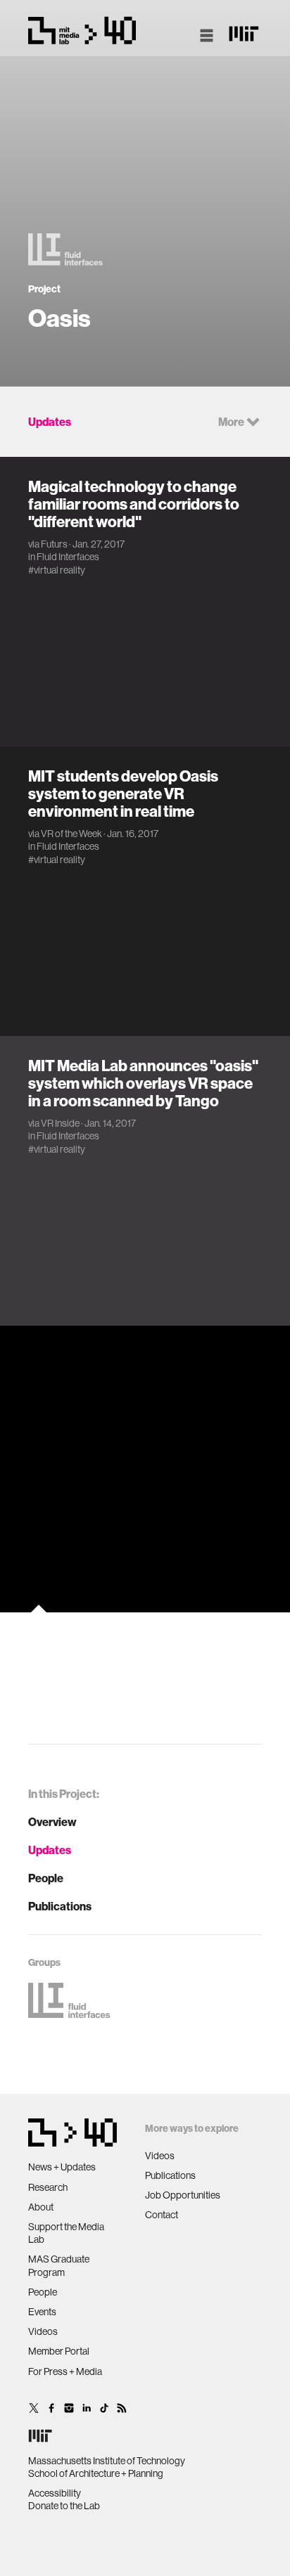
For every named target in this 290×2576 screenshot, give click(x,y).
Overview (52, 1822)
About (41, 2207)
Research (48, 2187)
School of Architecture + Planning (96, 2473)
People (46, 1878)
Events (42, 2312)
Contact (162, 2215)
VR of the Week (71, 834)
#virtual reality (57, 570)
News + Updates (62, 2167)
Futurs (54, 544)
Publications (60, 1906)
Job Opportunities (183, 2195)
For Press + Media (65, 2371)
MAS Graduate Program (59, 2265)
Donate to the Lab (64, 2506)
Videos (43, 2331)
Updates (50, 1850)
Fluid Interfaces (68, 557)
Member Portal (59, 2351)
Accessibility (55, 2493)
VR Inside (60, 1123)
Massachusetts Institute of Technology (107, 2461)
